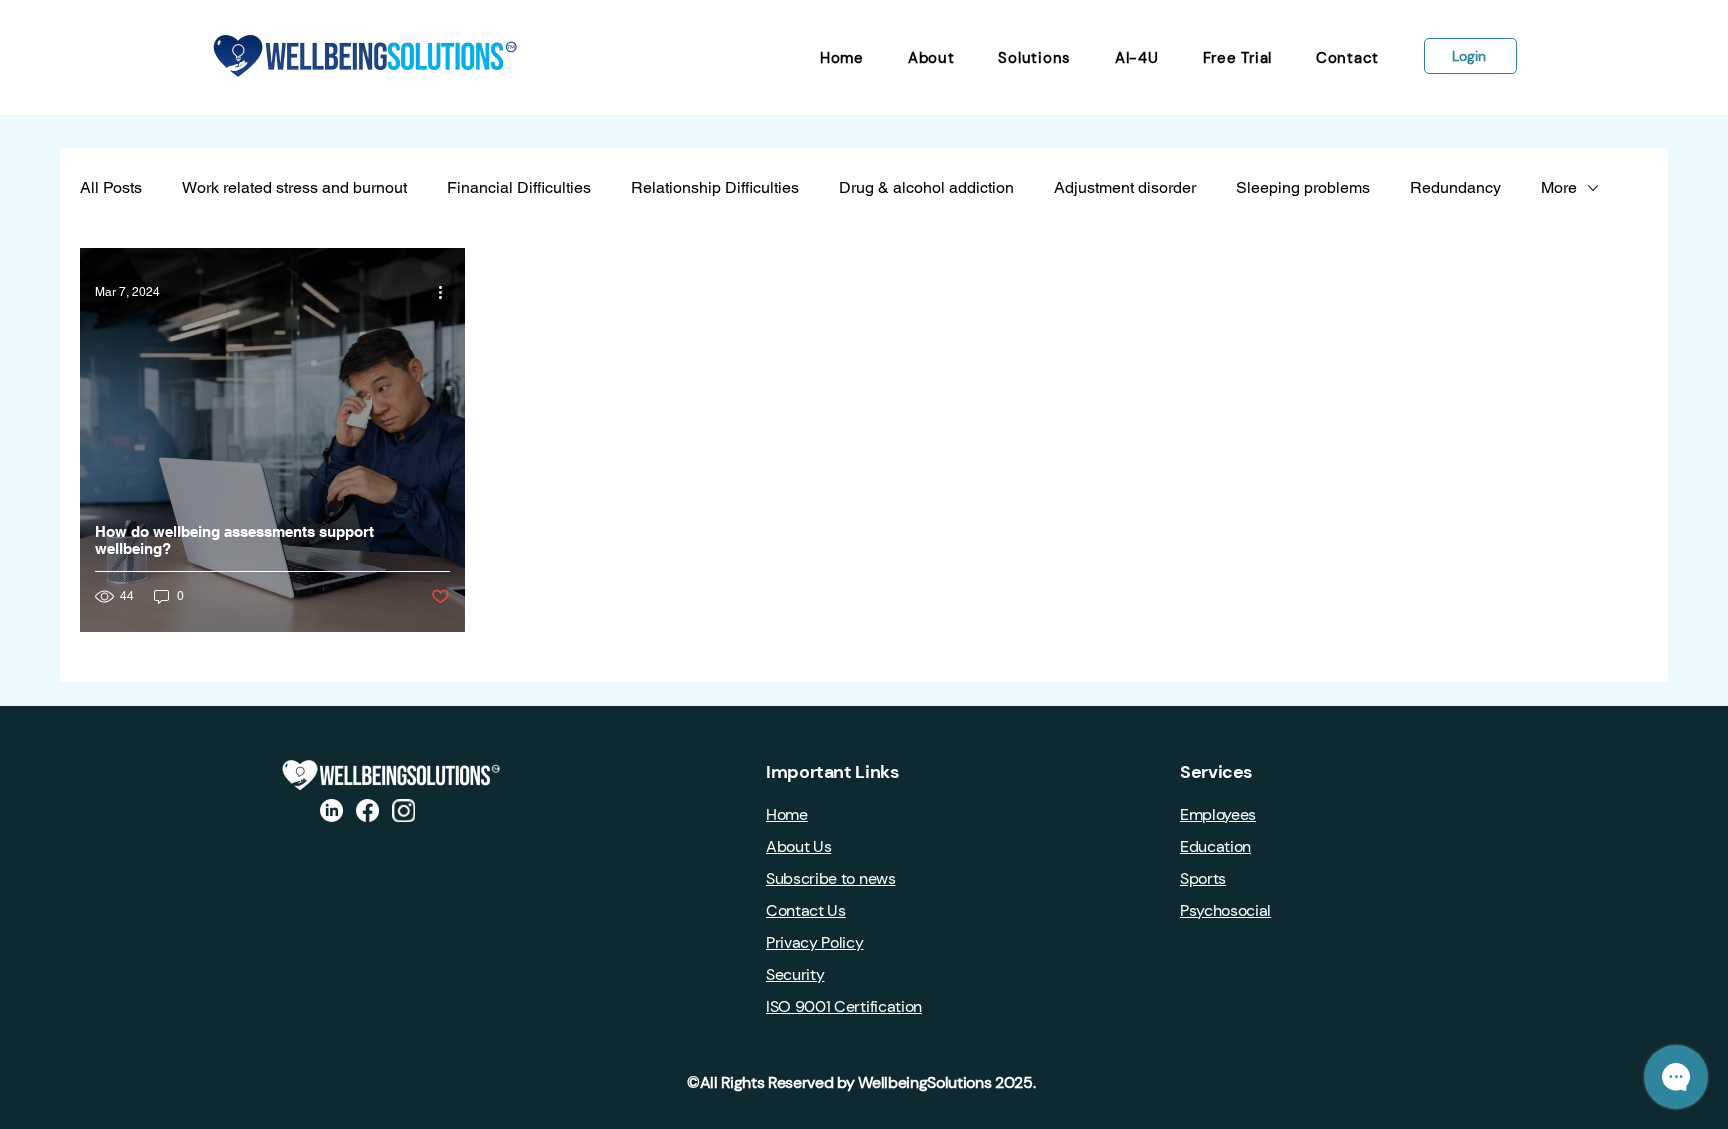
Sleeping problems (1303, 187)
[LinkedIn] (331, 810)
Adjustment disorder (1125, 187)
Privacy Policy (815, 942)
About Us (798, 846)
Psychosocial (1225, 910)
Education (1215, 846)
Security (795, 974)
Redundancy (1455, 187)
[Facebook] (367, 810)
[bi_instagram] (403, 810)
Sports (1203, 878)
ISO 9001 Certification (844, 1006)
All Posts (111, 187)
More (1559, 187)
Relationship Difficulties (715, 187)
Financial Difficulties (519, 187)
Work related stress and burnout (294, 187)
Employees (1218, 814)
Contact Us (806, 910)
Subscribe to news (831, 878)
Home (787, 814)
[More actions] (447, 292)
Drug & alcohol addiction (926, 187)
